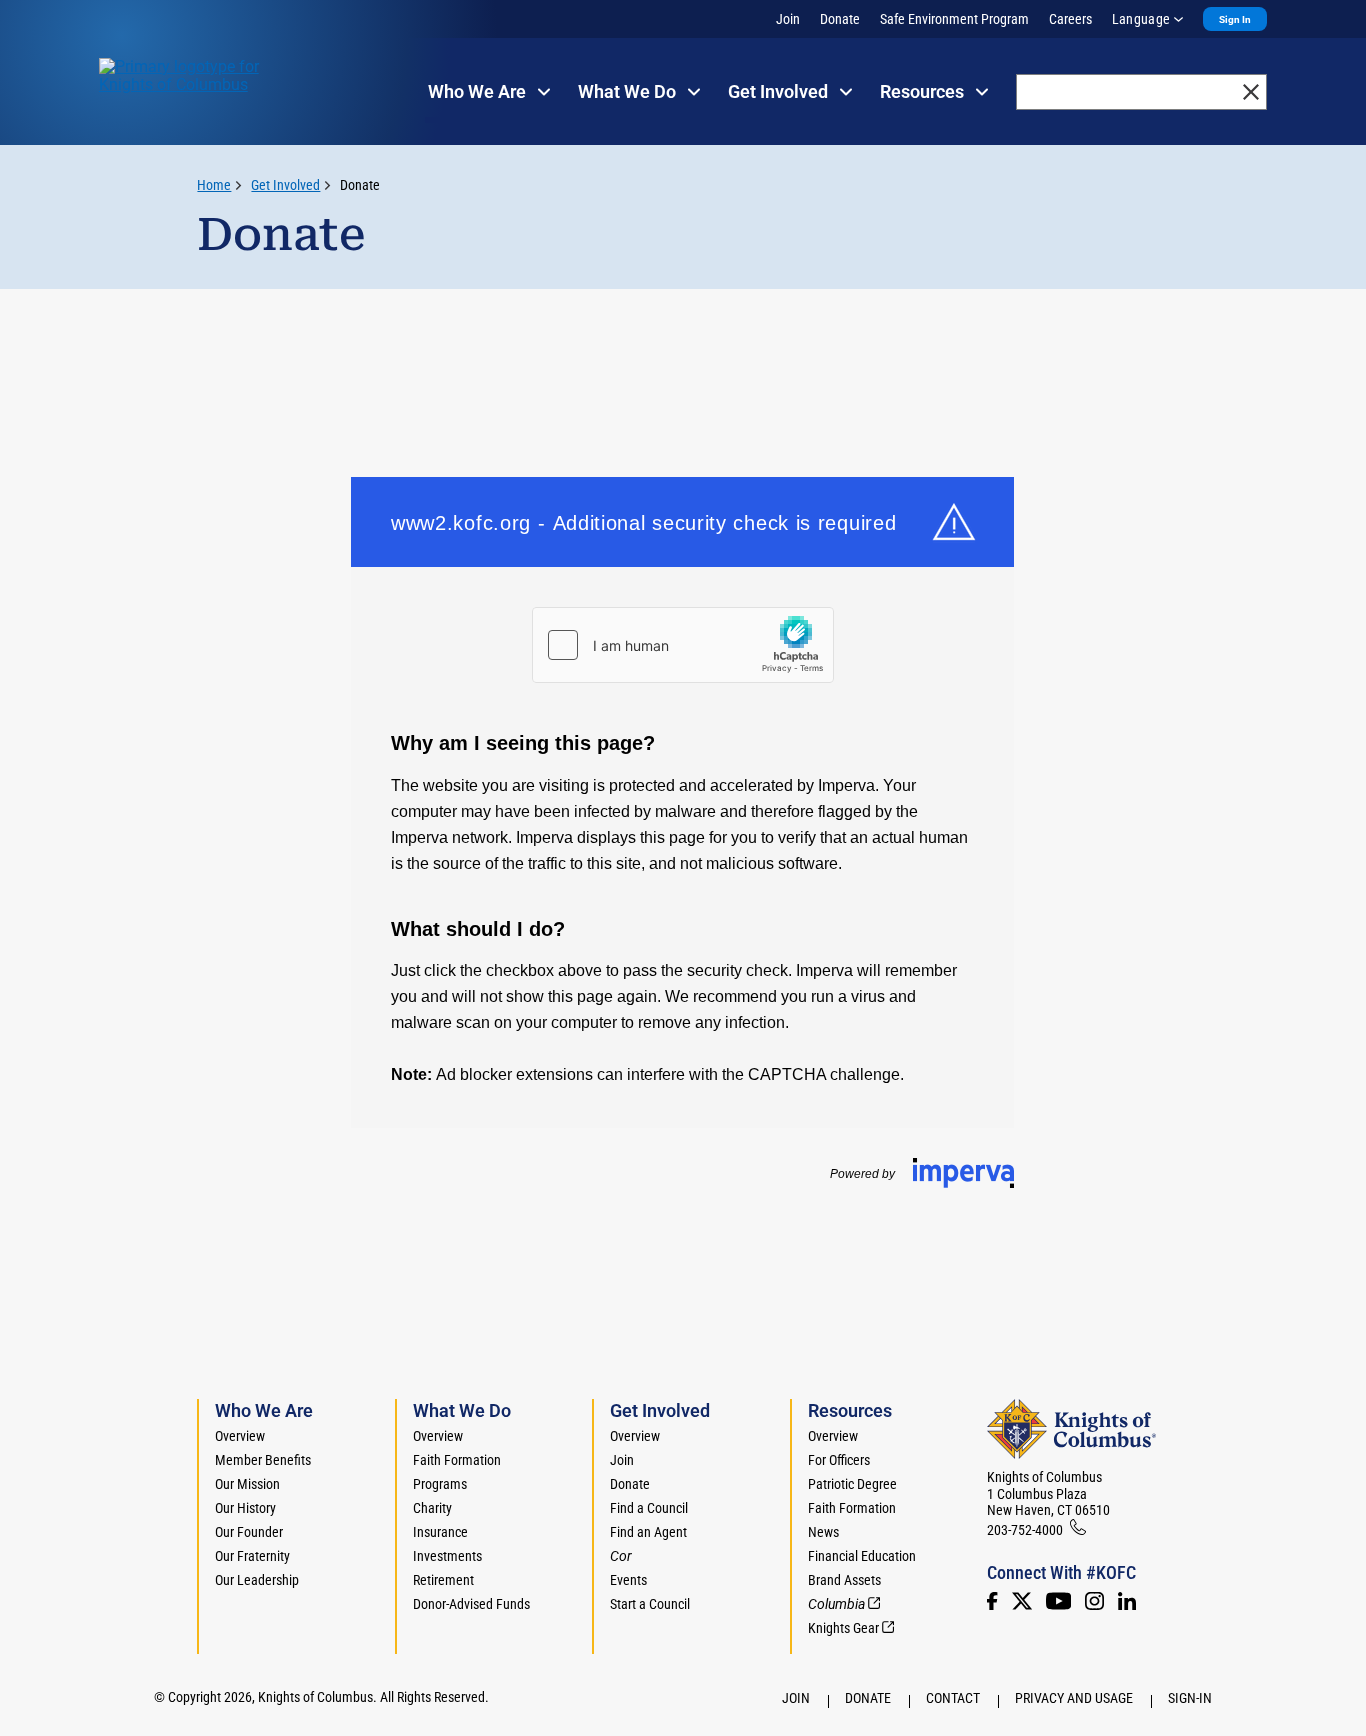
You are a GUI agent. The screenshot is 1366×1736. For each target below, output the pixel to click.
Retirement (443, 1580)
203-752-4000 (1025, 1530)
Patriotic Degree (852, 1484)
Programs (440, 1484)
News (823, 1532)
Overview (240, 1436)
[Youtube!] (1058, 1601)
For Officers (839, 1460)
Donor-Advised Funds (471, 1604)
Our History (245, 1508)
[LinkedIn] (1127, 1601)
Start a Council (650, 1604)
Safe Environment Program (954, 19)
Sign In (1235, 19)
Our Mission (247, 1484)
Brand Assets (844, 1580)
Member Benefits (263, 1460)
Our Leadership (257, 1580)
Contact (953, 1698)
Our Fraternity (252, 1556)
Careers (1070, 19)
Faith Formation (457, 1460)
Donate (840, 19)
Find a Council (649, 1508)
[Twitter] (1022, 1601)
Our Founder (249, 1532)
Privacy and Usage (1074, 1698)
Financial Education (862, 1556)
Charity (432, 1508)
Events (628, 1580)
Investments (447, 1556)
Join (788, 19)
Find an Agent (648, 1532)
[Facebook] (992, 1601)
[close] (1251, 92)
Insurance (440, 1532)
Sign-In (1190, 1698)
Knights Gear (843, 1628)
